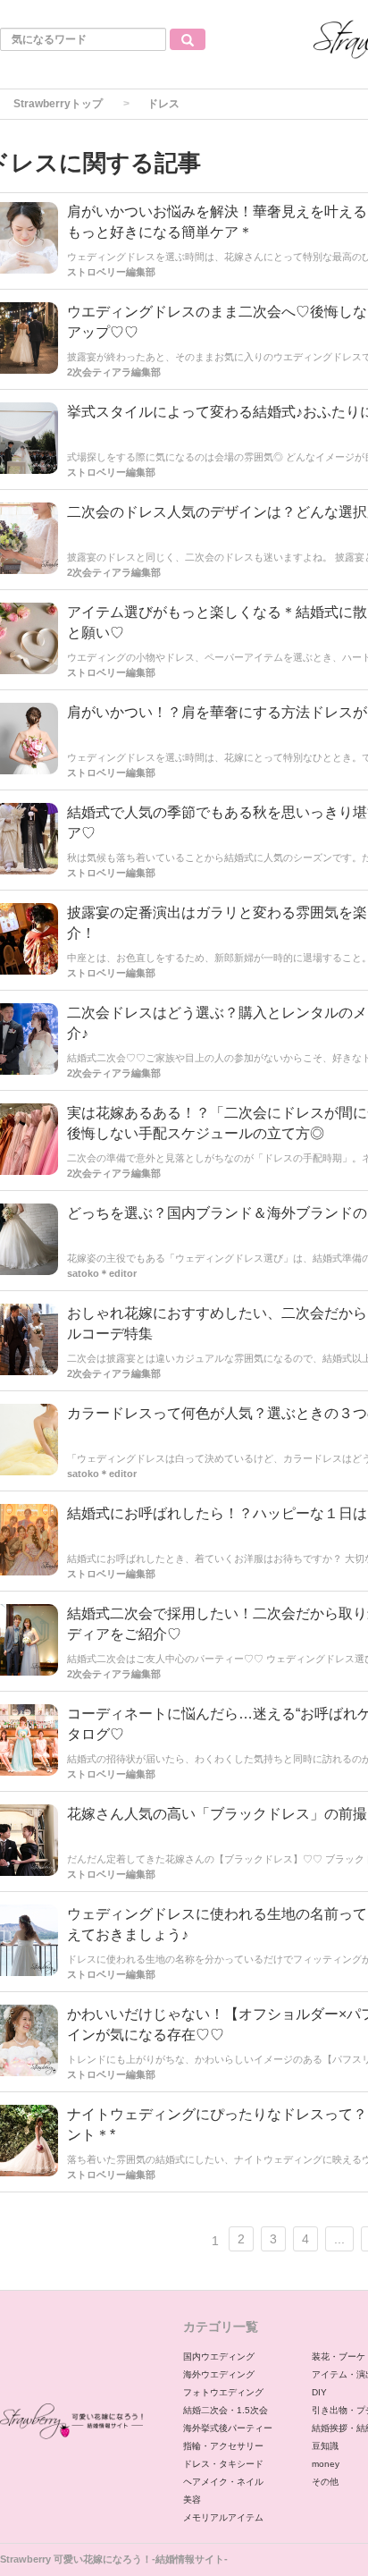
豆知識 (325, 2446)
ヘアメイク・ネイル (223, 2482)
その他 (325, 2482)
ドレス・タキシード (223, 2464)
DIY (319, 2392)
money (326, 2464)
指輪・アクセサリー (223, 2446)
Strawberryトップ (58, 104)
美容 (192, 2500)
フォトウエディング (223, 2392)
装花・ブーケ (339, 2356)
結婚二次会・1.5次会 (226, 2410)
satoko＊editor (102, 1474)
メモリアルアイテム (223, 2517)
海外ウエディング (219, 2374)
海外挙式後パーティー (228, 2428)
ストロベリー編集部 (111, 672)
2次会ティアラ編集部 (114, 572)
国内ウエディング (219, 2356)
